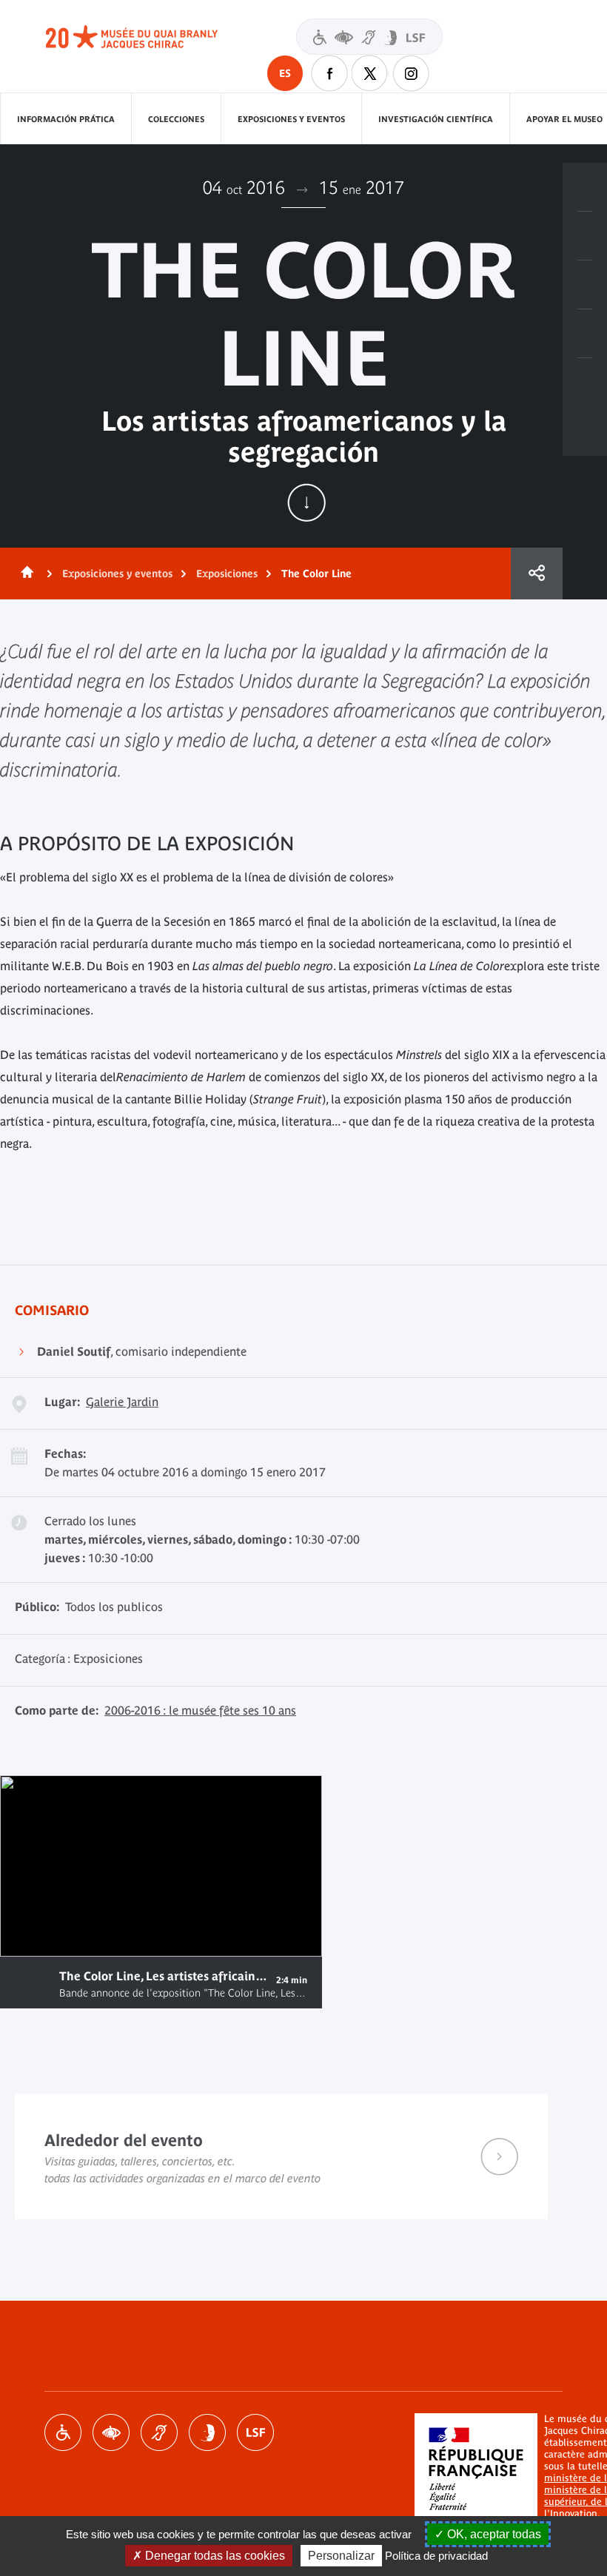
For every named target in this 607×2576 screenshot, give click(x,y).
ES (285, 73)
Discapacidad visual (111, 2432)
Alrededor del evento (281, 2156)
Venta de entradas (585, 187)
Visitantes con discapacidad (369, 37)
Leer (30, 1982)
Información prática (66, 119)
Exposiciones (227, 574)
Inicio (24, 574)
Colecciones (176, 119)
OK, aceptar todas (493, 2534)
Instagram (411, 73)
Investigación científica (436, 119)
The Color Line (316, 574)
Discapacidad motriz (63, 2432)
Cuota (537, 574)
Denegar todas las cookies (214, 2556)
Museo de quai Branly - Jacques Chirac (148, 37)
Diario (585, 285)
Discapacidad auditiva (159, 2432)
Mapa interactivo (585, 383)
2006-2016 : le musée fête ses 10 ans (200, 1710)
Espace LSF (255, 2432)
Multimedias (585, 334)
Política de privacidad (436, 2556)
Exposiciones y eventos (291, 119)
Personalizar (341, 2556)
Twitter (370, 73)
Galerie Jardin (122, 1402)
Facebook (329, 73)
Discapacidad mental (207, 2432)
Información (585, 236)
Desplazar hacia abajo (306, 502)
